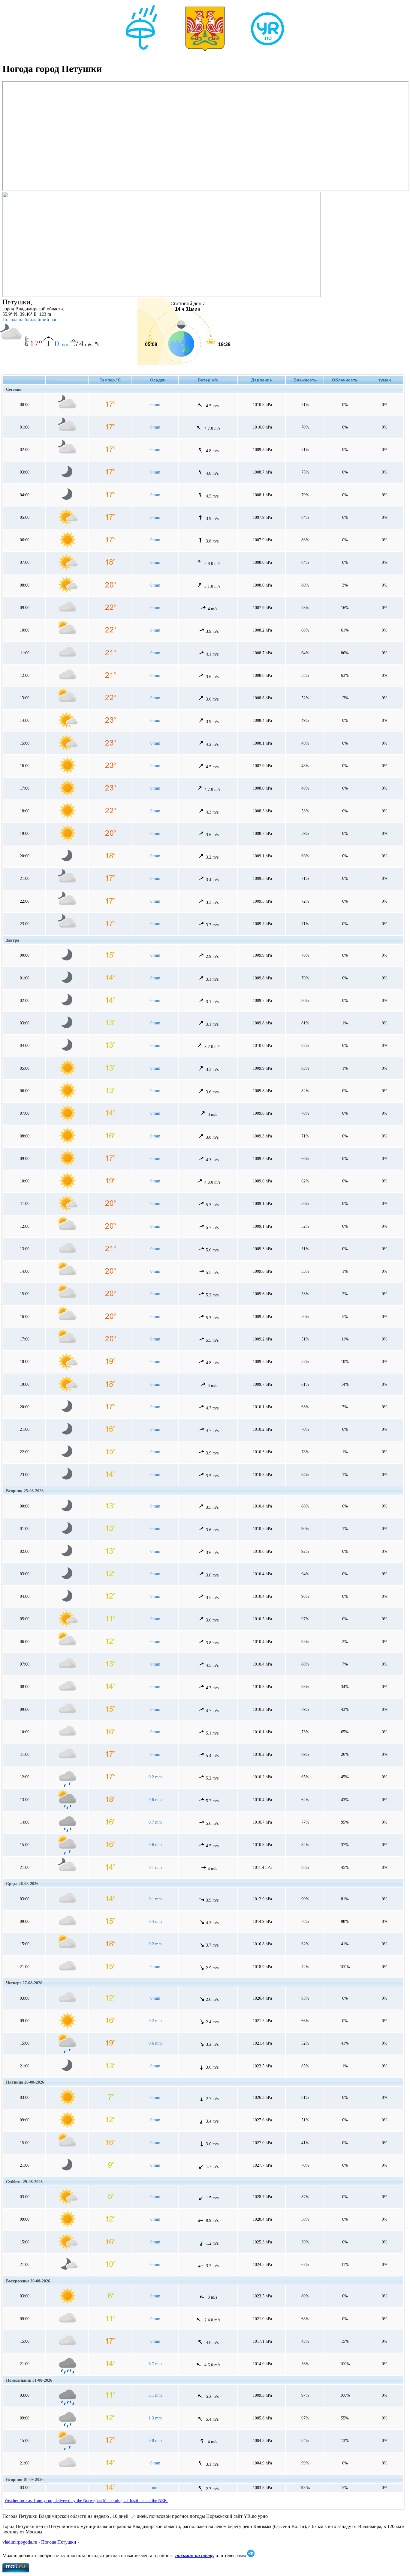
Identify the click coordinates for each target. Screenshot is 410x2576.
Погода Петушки (59, 2542)
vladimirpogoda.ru (20, 2542)
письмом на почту (195, 2555)
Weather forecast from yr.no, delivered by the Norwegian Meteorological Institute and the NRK (86, 2501)
